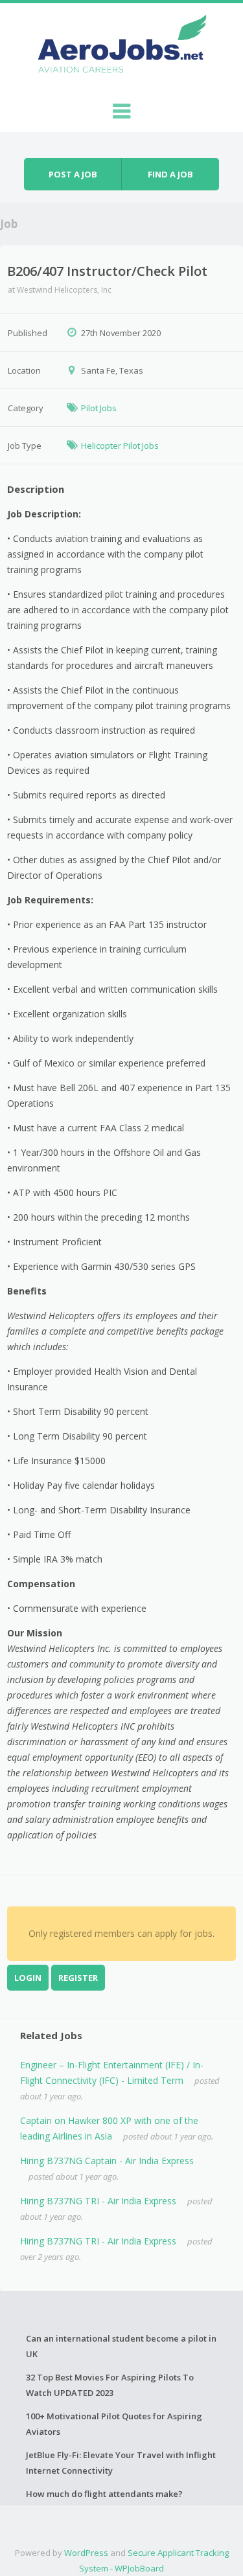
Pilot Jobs (99, 408)
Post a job (73, 174)
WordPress (86, 2553)
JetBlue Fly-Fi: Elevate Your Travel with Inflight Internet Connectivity (121, 2463)
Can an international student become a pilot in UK (121, 2346)
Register (78, 1978)
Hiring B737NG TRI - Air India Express (98, 2201)
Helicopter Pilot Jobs (120, 446)
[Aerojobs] (122, 47)
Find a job (170, 174)
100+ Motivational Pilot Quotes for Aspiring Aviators (114, 2424)
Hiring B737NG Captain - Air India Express (107, 2161)
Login (28, 1978)
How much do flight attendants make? (104, 2494)
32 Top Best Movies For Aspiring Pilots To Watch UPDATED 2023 (110, 2385)
